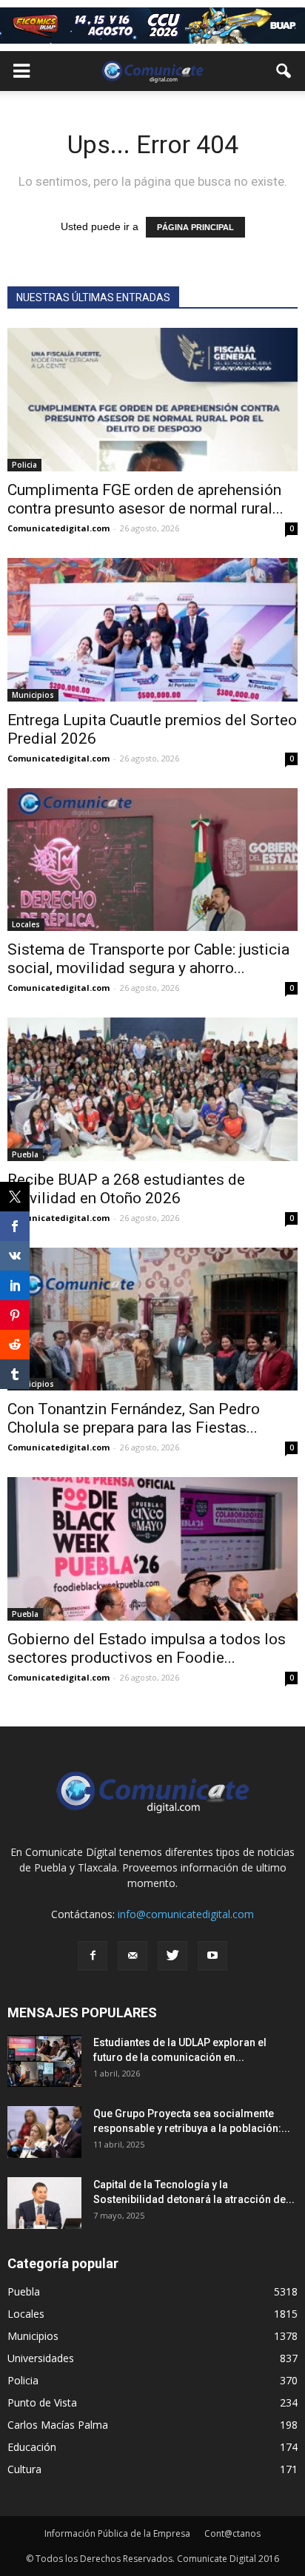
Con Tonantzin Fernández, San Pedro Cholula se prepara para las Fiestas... (134, 1418)
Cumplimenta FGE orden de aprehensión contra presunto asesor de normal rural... (145, 499)
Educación (32, 2447)
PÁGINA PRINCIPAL (195, 227)
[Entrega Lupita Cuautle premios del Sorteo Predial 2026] (152, 630)
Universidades (41, 2358)
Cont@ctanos (232, 2533)
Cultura (24, 2469)
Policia (24, 465)
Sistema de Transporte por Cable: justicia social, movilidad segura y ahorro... (148, 959)
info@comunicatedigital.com (186, 1914)
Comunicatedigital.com (58, 528)
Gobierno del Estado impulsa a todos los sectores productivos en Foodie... (147, 1648)
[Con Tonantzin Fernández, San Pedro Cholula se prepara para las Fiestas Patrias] (152, 1319)
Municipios (33, 695)
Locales (26, 924)
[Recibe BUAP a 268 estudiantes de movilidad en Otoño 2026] (152, 1089)
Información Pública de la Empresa (117, 2533)
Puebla (25, 1154)
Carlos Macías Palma (58, 2425)
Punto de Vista (42, 2402)
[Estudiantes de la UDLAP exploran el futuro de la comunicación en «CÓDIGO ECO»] (44, 2061)
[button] (284, 71)
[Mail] (133, 1956)
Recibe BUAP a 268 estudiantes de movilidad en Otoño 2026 (126, 1189)
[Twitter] (172, 1956)
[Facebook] (93, 1956)
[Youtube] (212, 1956)
